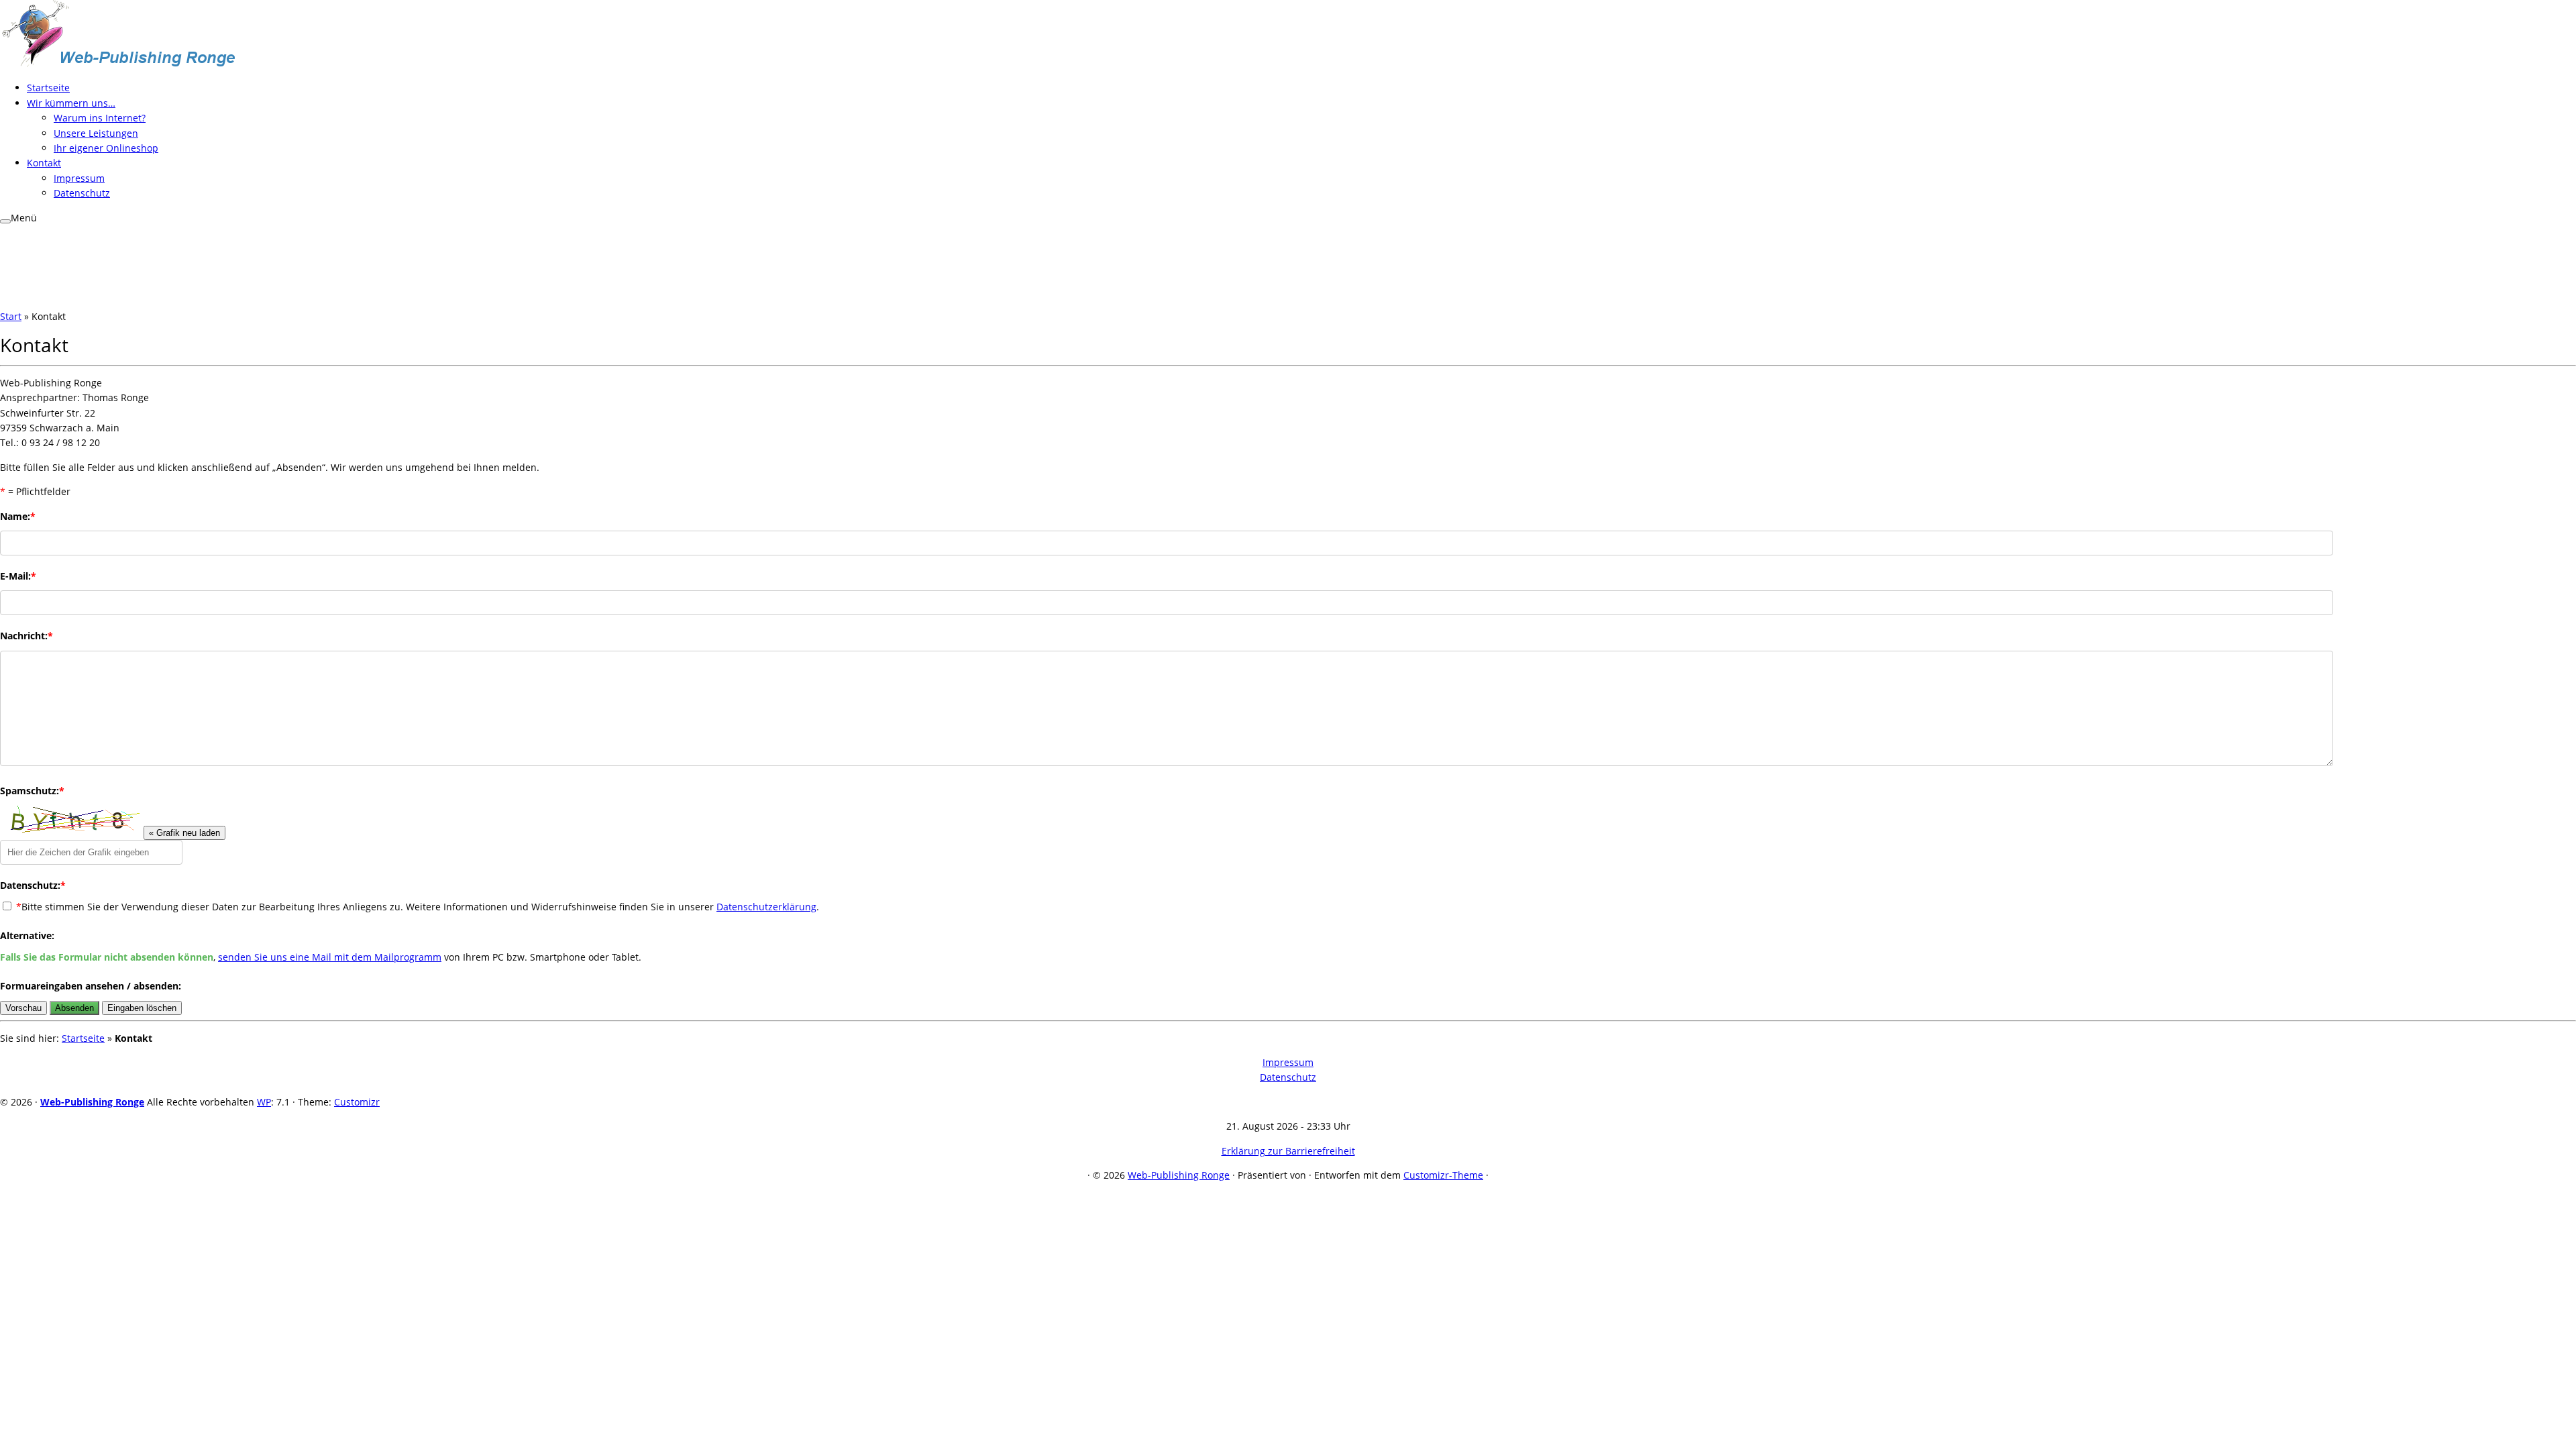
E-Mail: (18, 576)
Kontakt (44, 163)
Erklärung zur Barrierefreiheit (1288, 1151)
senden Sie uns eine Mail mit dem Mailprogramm (330, 957)
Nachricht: (26, 636)
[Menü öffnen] (5, 221)
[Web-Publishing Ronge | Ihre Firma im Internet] (117, 63)
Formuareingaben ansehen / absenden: (91, 986)
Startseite (48, 88)
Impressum (79, 178)
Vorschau (23, 1008)
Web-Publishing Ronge (92, 1102)
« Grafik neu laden (184, 833)
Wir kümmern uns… (71, 103)
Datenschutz (82, 193)
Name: (18, 516)
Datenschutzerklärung (766, 907)
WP (264, 1102)
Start (11, 316)
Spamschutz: (32, 791)
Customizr (357, 1102)
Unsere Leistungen (96, 133)
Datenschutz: (33, 885)
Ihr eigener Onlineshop (106, 148)
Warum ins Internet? (100, 118)
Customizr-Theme (1443, 1175)
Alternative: (27, 935)
